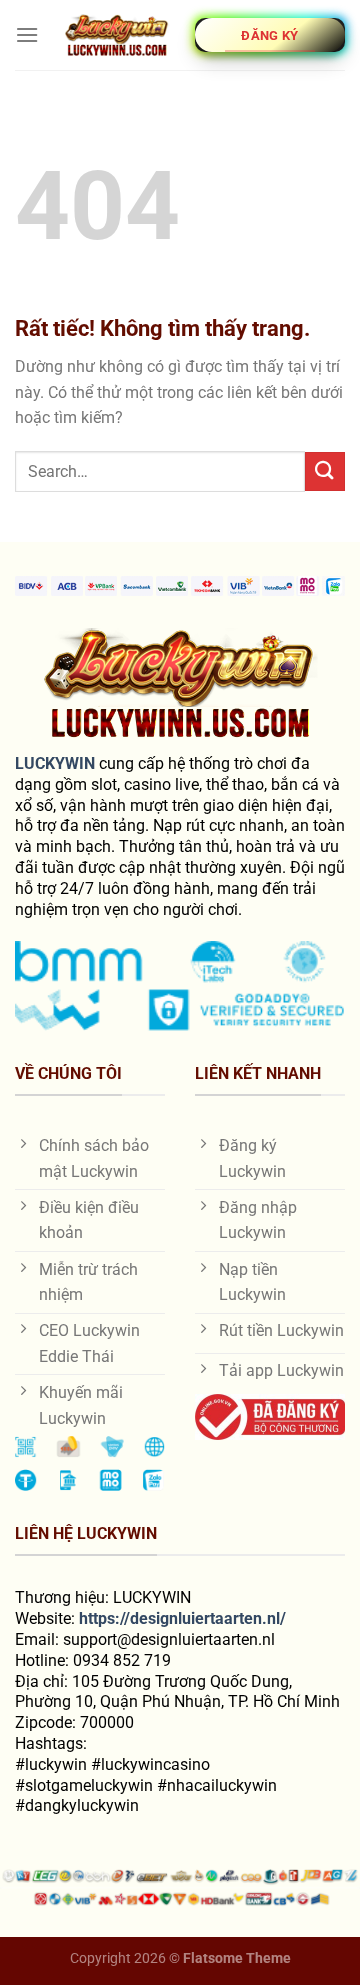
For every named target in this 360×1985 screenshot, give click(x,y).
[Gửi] (325, 471)
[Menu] (27, 34)
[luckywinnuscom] (117, 35)
